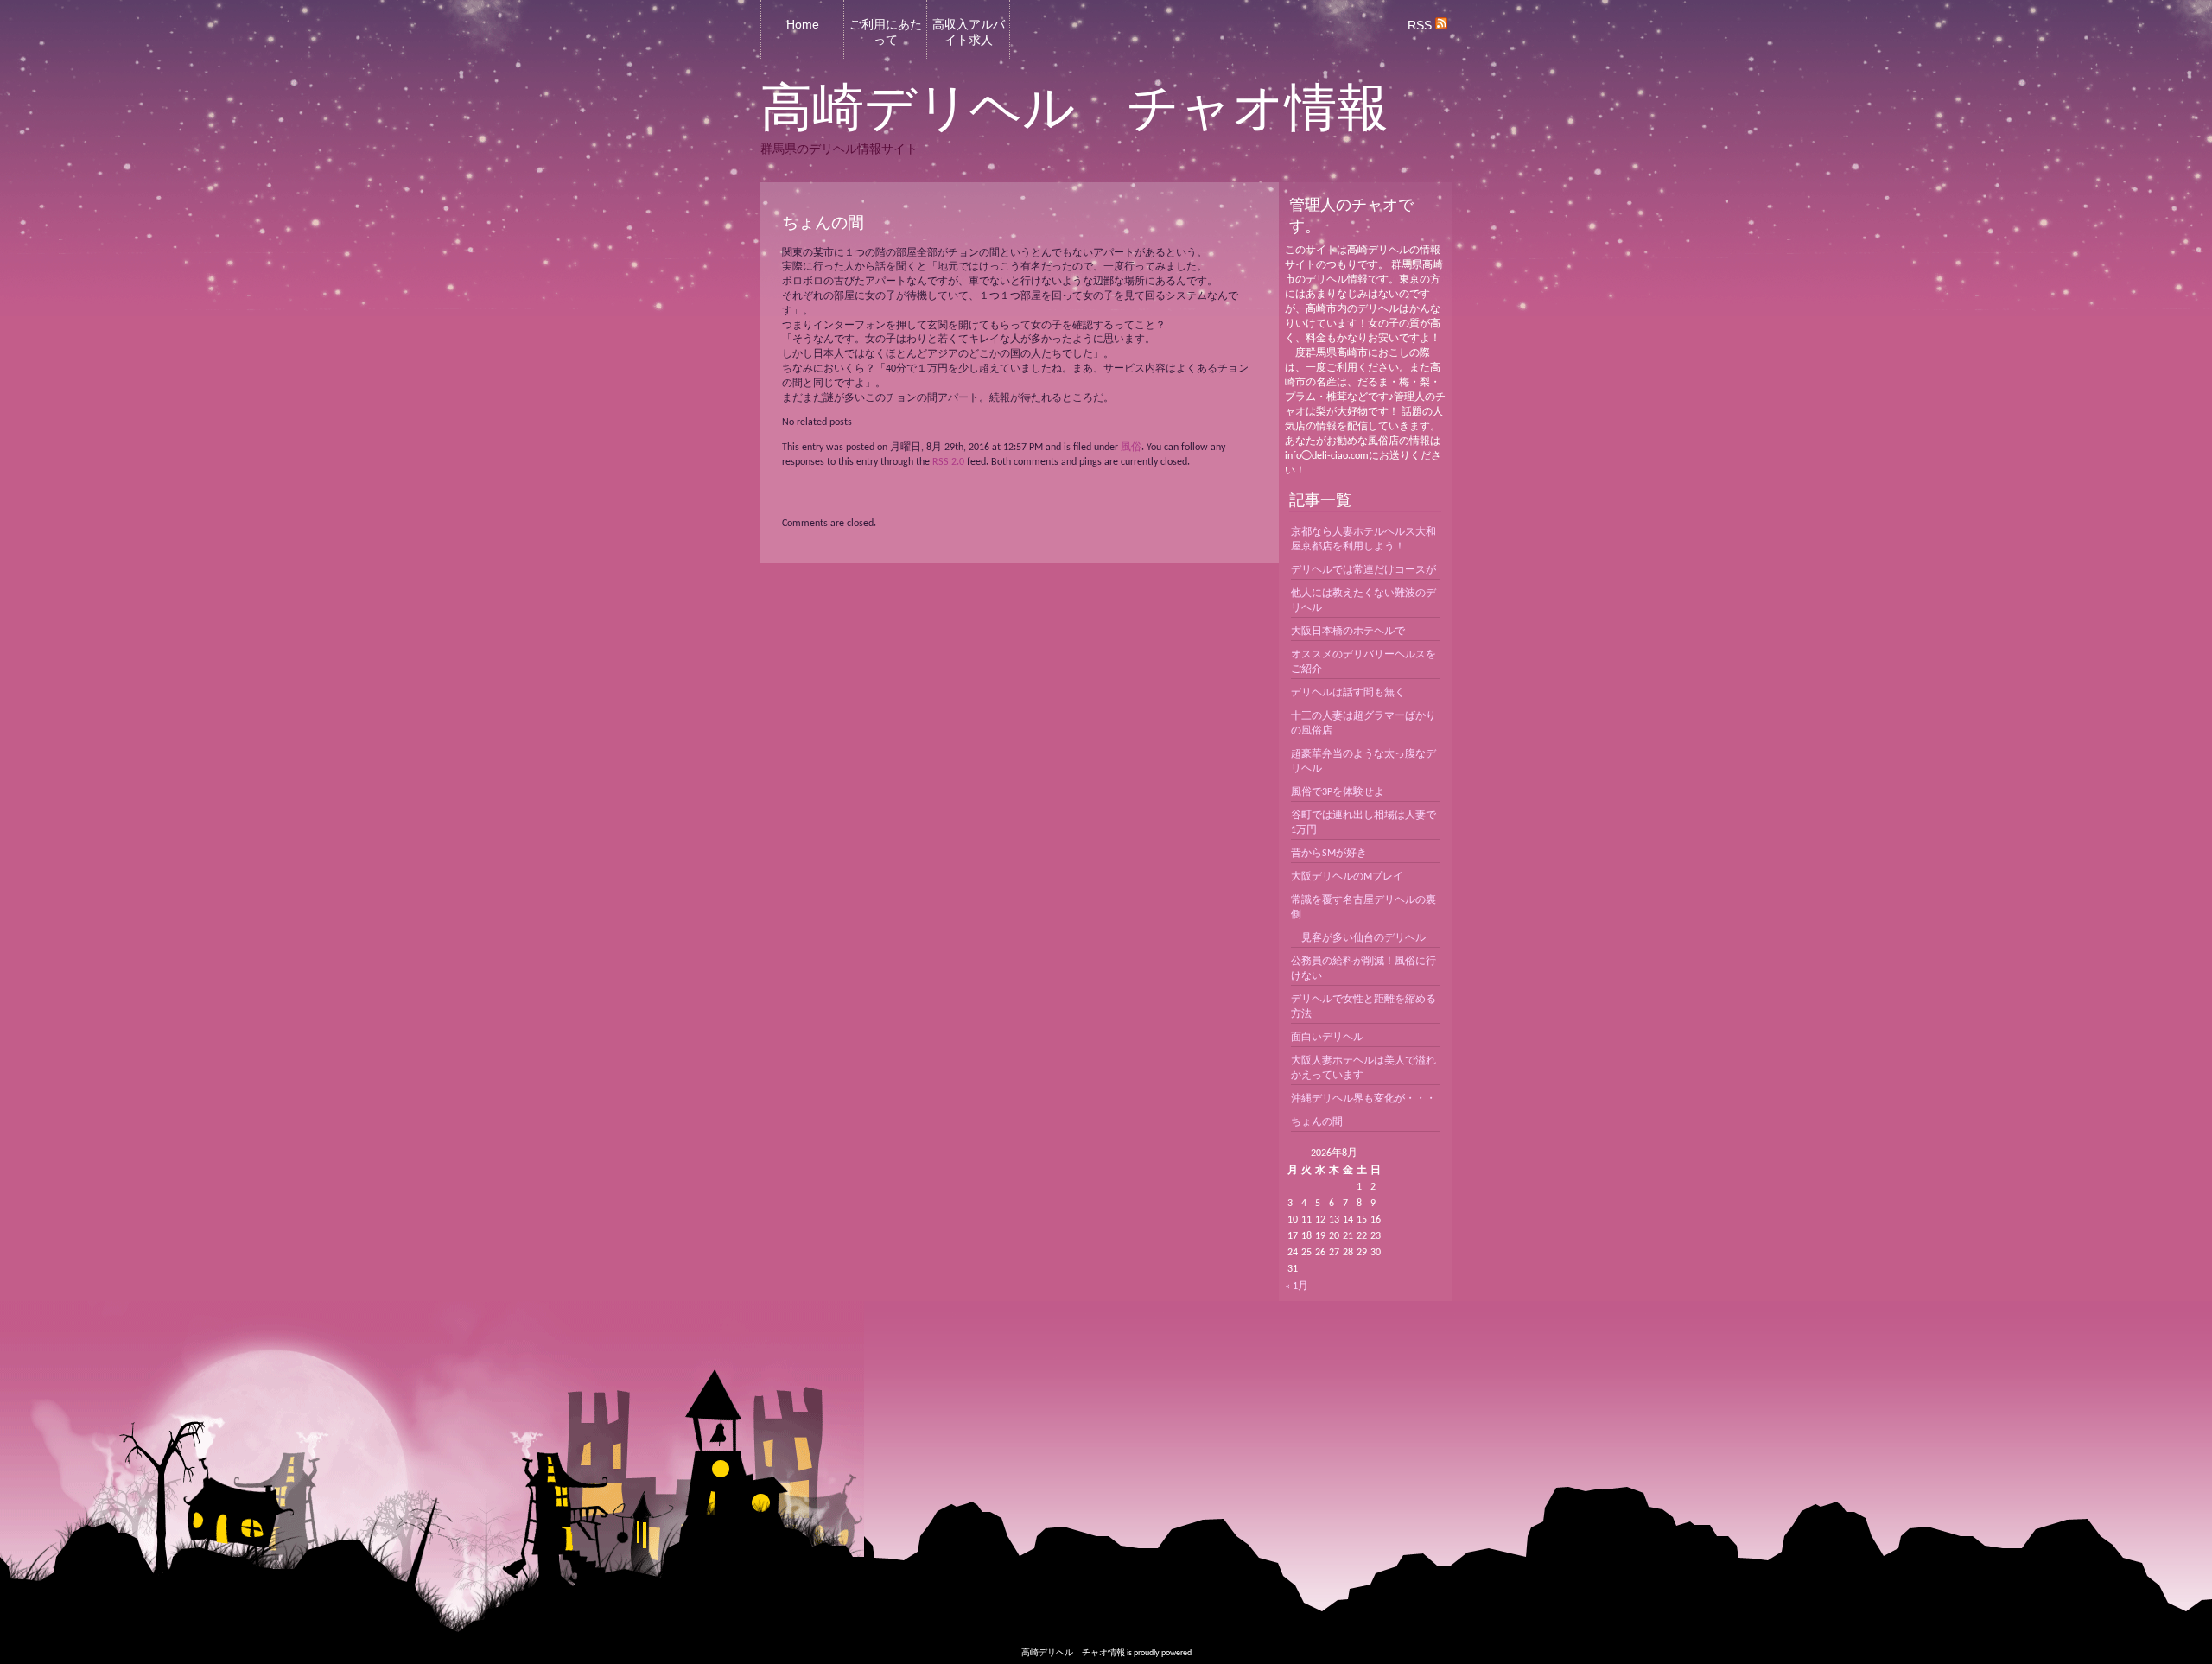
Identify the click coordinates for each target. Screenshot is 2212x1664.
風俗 (1131, 448)
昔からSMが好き (1329, 854)
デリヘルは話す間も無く (1348, 693)
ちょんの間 (1317, 1122)
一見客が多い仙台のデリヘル (1358, 938)
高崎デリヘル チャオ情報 (1074, 108)
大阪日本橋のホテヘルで (1348, 632)
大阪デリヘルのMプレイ (1347, 877)
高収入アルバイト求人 (969, 32)
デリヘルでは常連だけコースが (1363, 570)
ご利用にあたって (886, 32)
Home (803, 24)
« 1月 (1297, 1286)
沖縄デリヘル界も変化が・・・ (1363, 1099)
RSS (1421, 25)
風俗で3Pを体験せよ (1338, 792)
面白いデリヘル (1327, 1038)
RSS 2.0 (948, 462)
